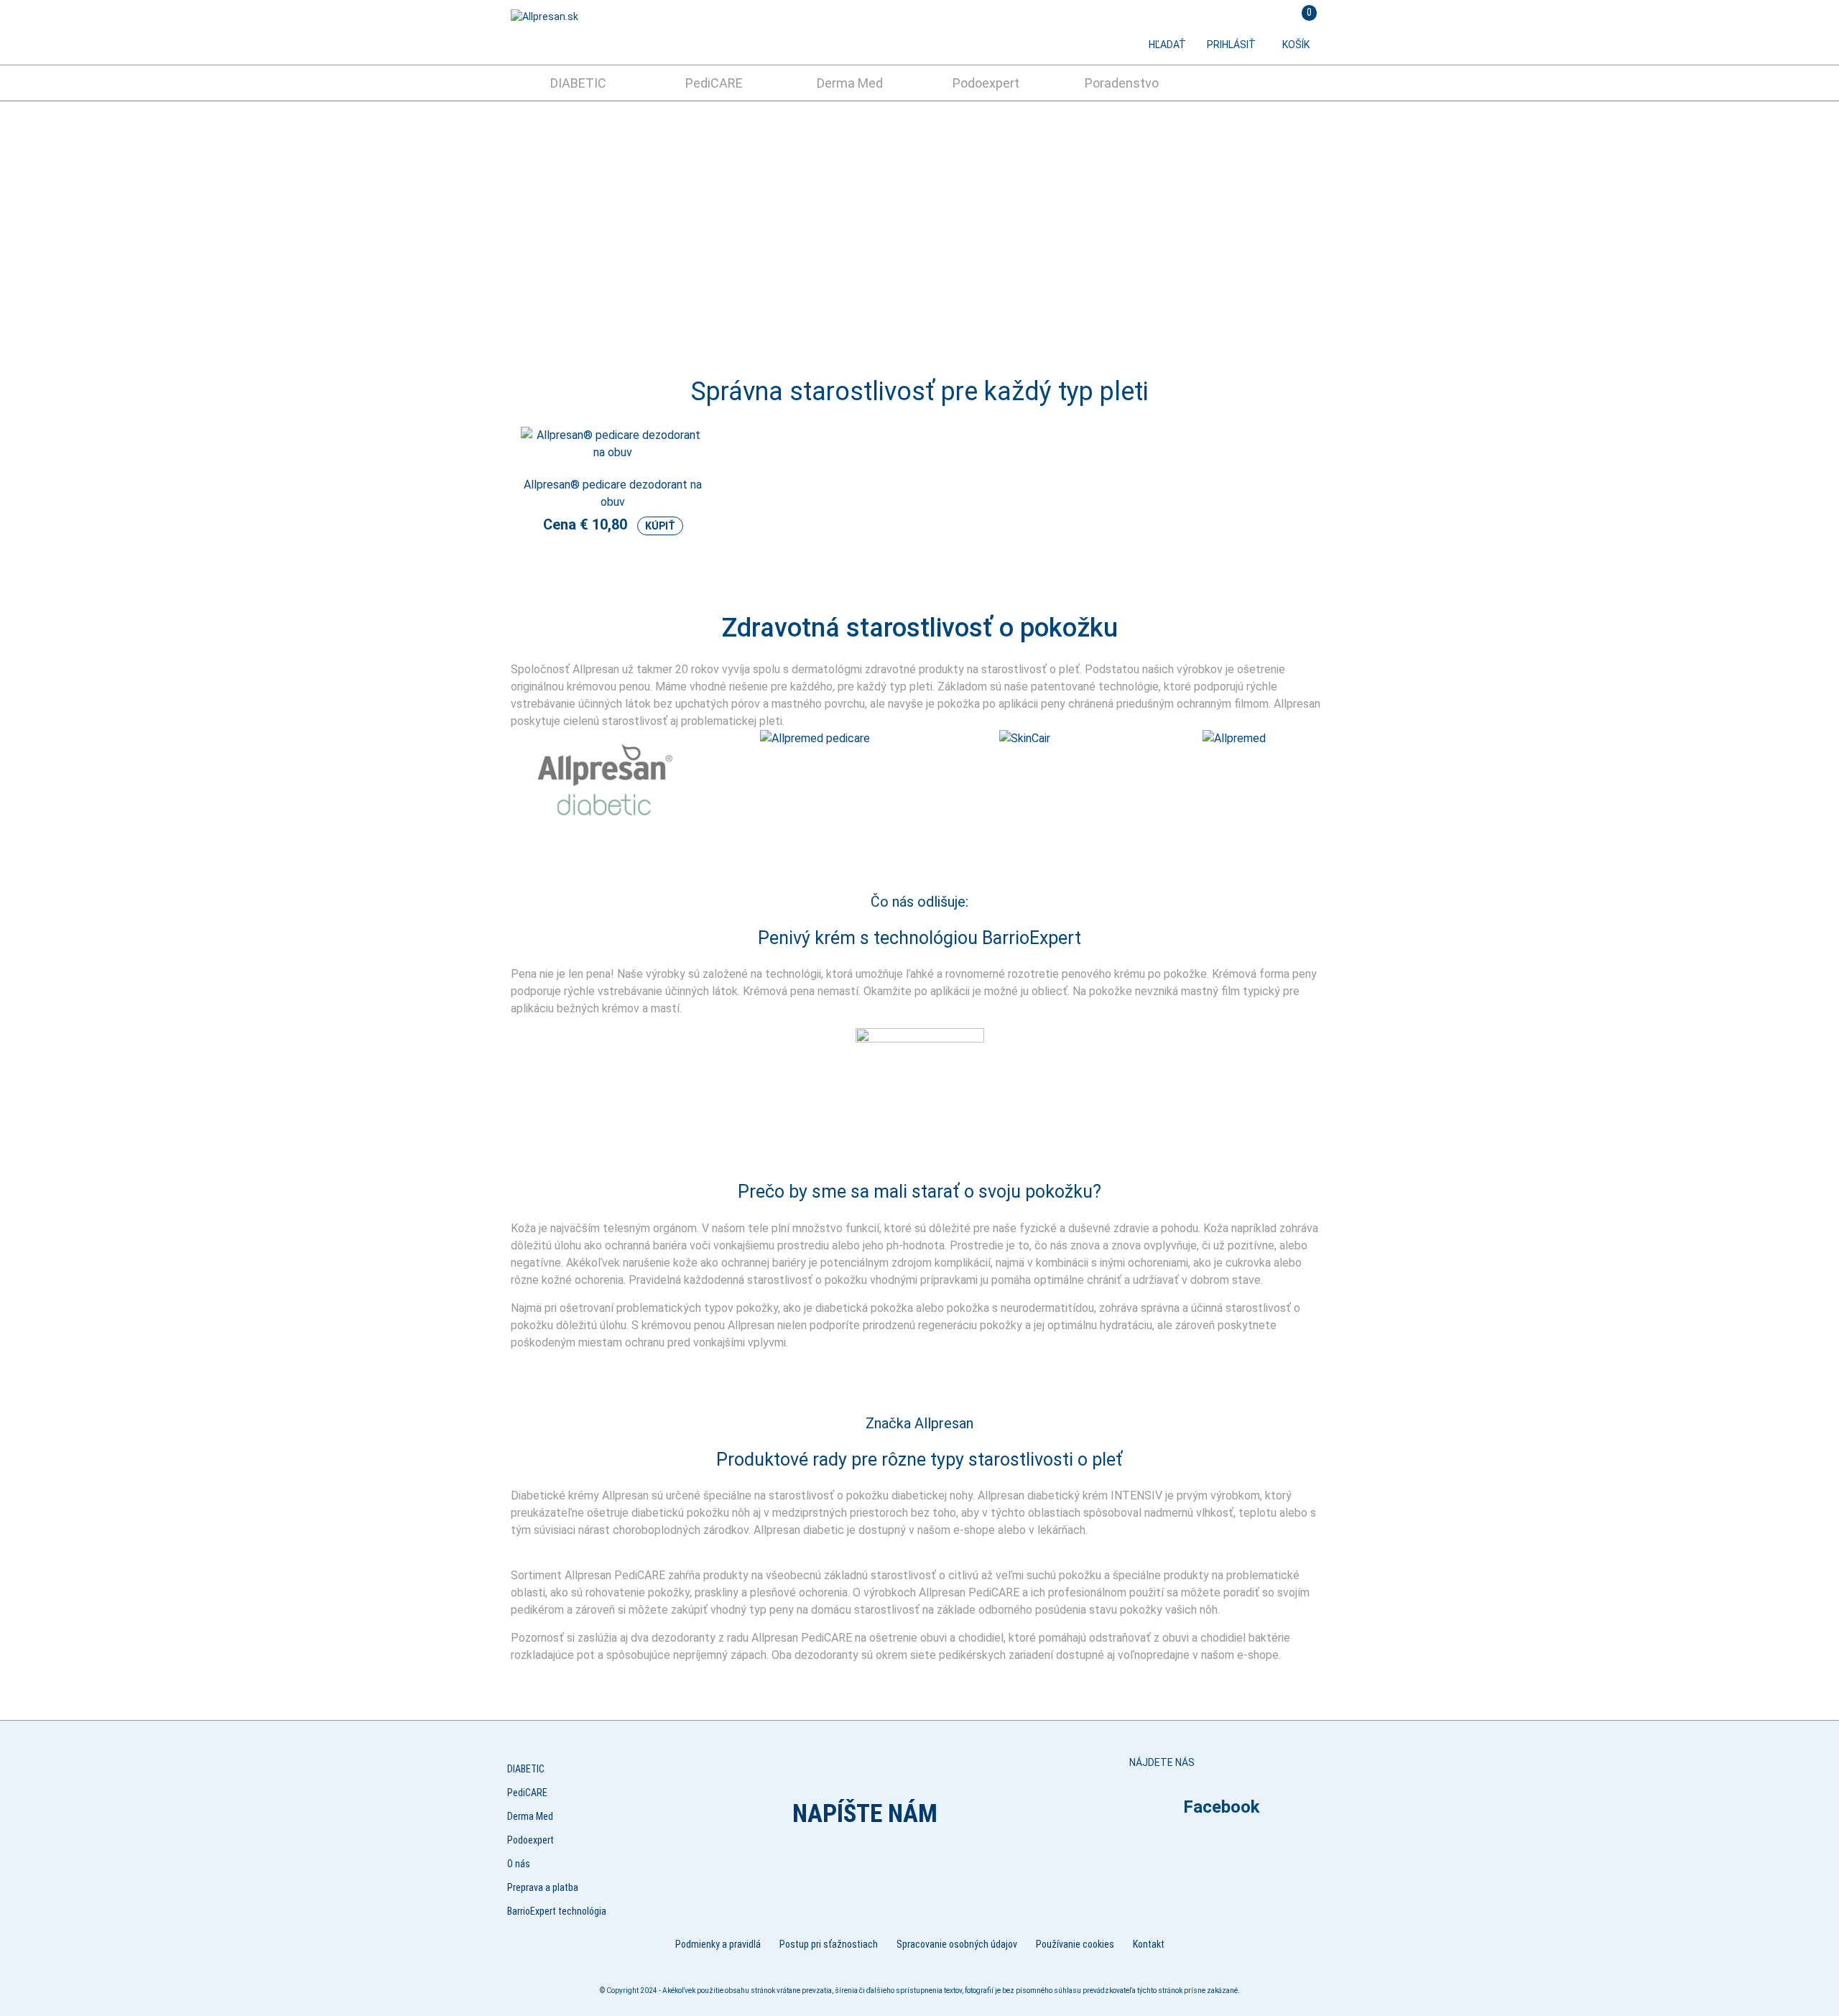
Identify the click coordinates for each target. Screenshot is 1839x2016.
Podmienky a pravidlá (718, 1944)
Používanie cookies (1075, 1944)
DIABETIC (578, 83)
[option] (919, 227)
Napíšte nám (865, 1814)
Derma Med (850, 83)
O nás (519, 1864)
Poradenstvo (1122, 83)
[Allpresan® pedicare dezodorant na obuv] (613, 460)
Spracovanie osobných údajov (957, 1944)
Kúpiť (660, 526)
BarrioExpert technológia (557, 1911)
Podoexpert (986, 83)
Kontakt (1149, 1944)
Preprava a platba (543, 1887)
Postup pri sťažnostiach (829, 1944)
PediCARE (714, 83)
